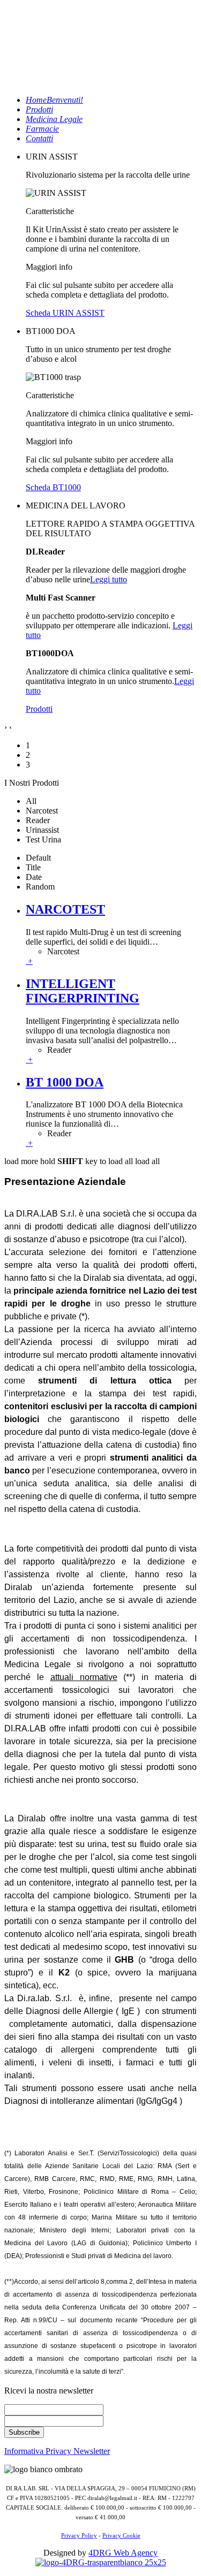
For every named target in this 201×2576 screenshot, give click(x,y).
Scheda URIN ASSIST (65, 313)
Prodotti (39, 709)
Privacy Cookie (121, 2536)
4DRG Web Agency (123, 2553)
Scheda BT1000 (53, 487)
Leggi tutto (109, 579)
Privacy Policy (79, 2536)
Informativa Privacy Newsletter (57, 2451)
